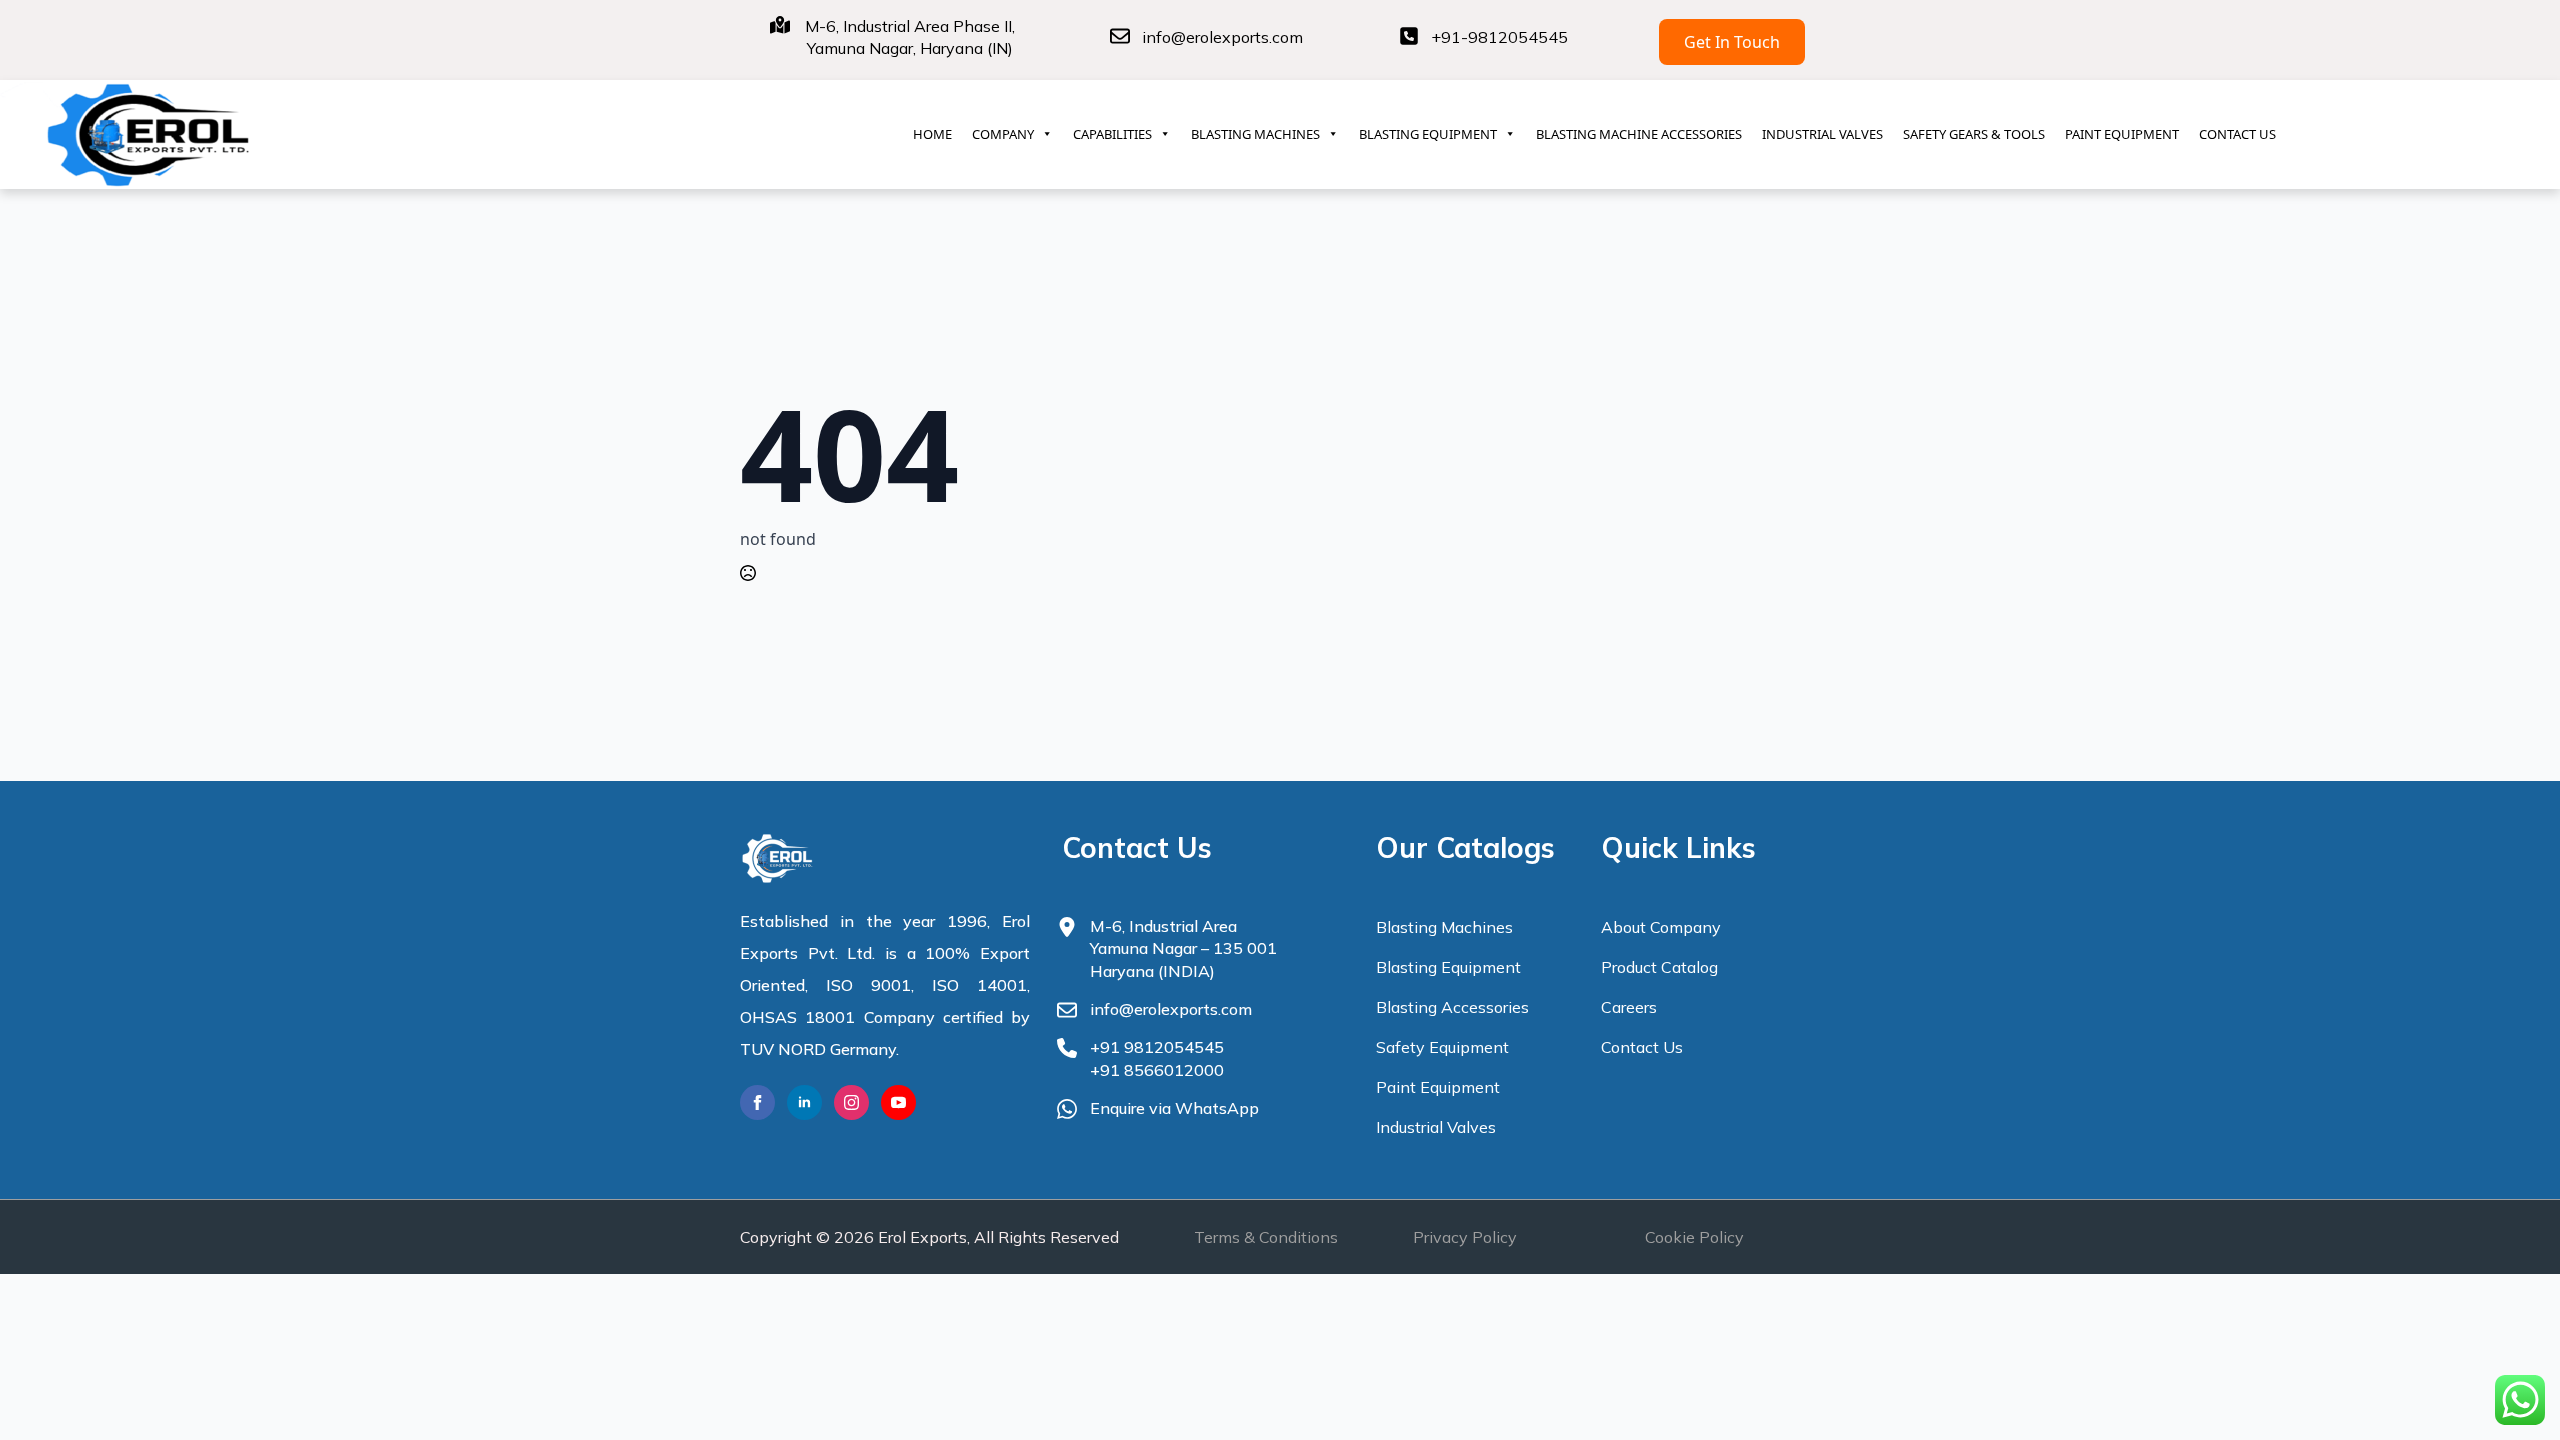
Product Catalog (1659, 967)
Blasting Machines (1444, 927)
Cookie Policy (1694, 1237)
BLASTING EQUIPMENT (1428, 134)
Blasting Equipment (1448, 967)
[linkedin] (804, 1102)
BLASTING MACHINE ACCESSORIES (1639, 134)
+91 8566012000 (1157, 1070)
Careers (1629, 1007)
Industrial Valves (1436, 1127)
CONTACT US (2237, 134)
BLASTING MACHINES (1255, 134)
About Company (1661, 927)
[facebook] (757, 1102)
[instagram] (851, 1102)
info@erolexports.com (1222, 37)
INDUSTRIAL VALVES (1822, 134)
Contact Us (1642, 1047)
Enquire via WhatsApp (1174, 1108)
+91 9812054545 (1157, 1047)
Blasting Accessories (1452, 1007)
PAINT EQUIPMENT (2122, 134)
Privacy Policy (1465, 1237)
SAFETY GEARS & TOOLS (1974, 134)
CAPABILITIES (1112, 134)
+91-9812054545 (1499, 37)
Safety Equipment (1442, 1047)
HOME (932, 134)
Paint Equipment (1438, 1087)
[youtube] (898, 1102)
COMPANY (1003, 134)
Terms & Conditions (1266, 1237)
